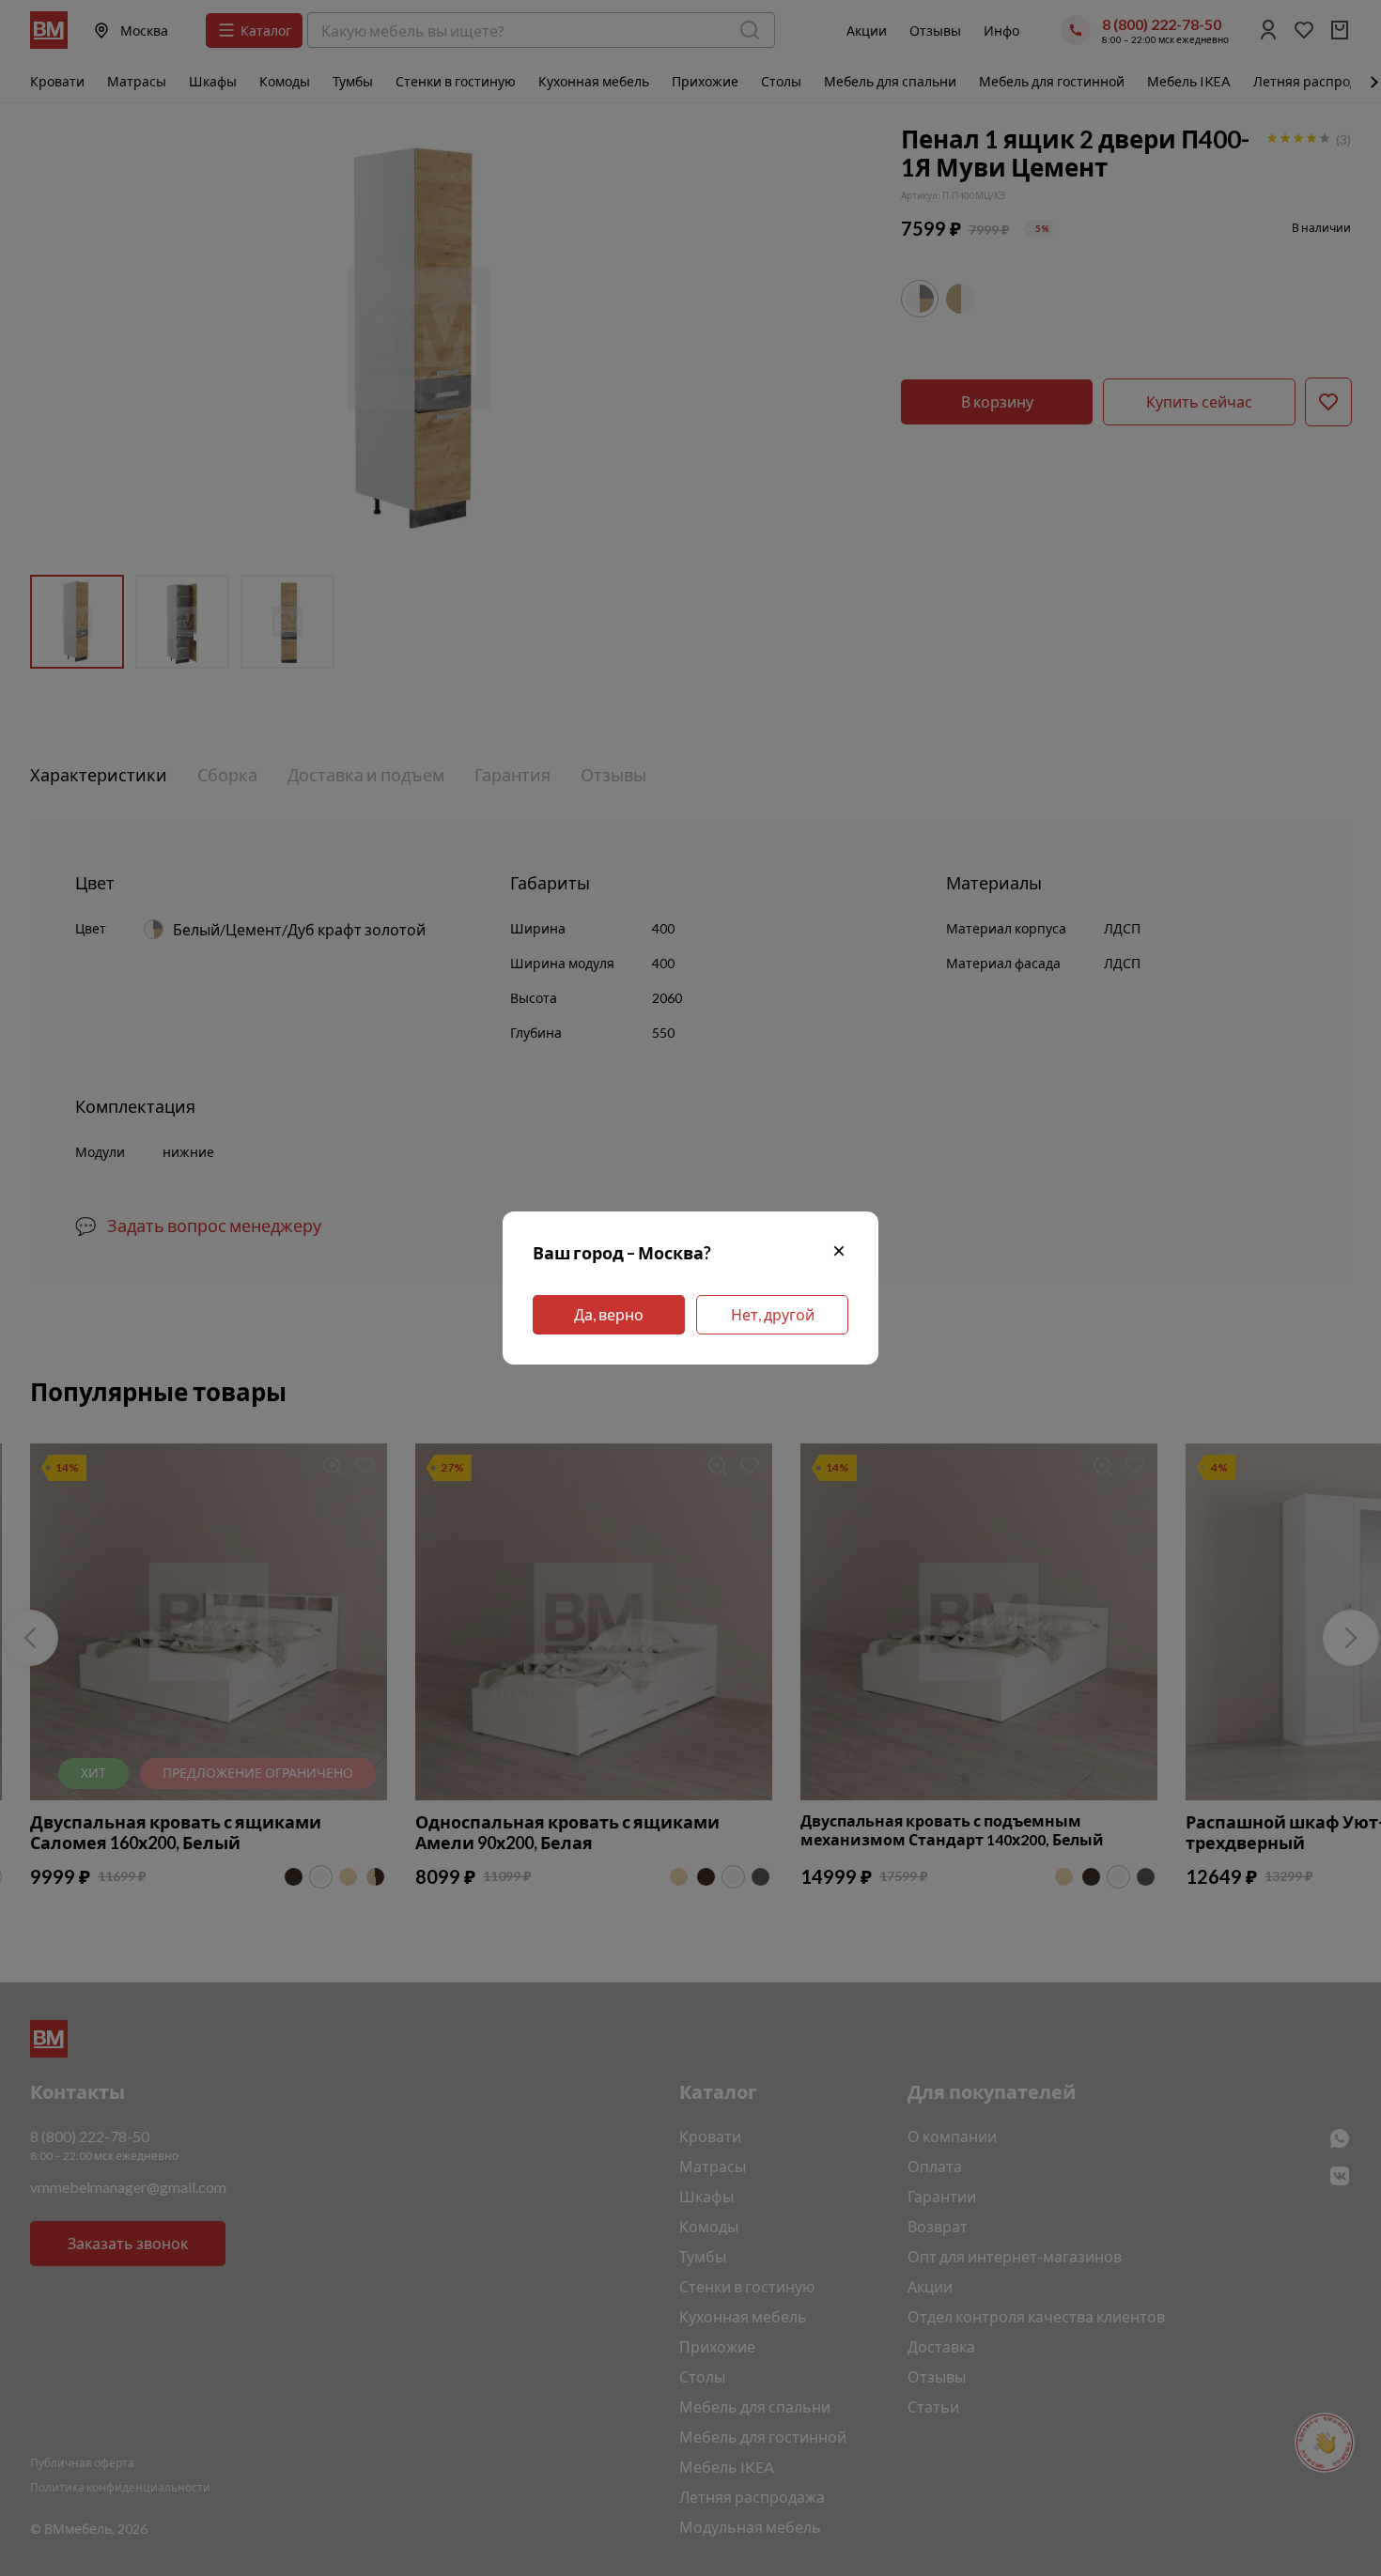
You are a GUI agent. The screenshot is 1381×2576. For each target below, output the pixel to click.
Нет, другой (773, 1314)
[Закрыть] (839, 1253)
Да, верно (609, 1314)
